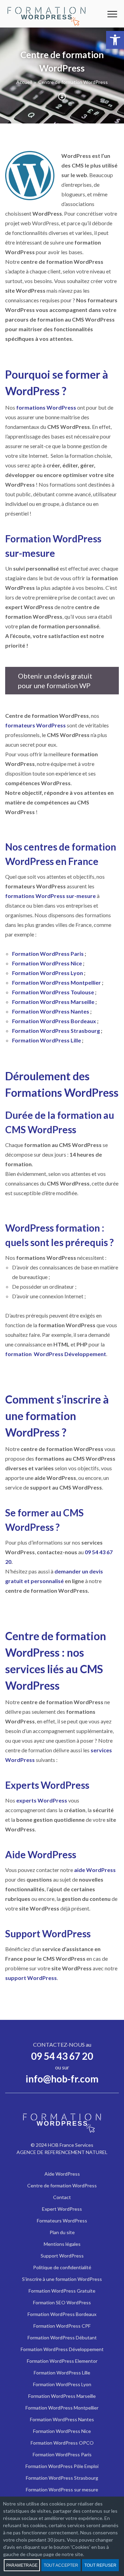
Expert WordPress (62, 2209)
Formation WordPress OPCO (62, 2443)
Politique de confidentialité (62, 2267)
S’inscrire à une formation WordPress (62, 2279)
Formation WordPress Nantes (51, 1011)
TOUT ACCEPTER (61, 2565)
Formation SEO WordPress (62, 2302)
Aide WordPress (62, 2174)
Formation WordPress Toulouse (53, 992)
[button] (115, 40)
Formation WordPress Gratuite (62, 2291)
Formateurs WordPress (62, 2221)
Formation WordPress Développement (62, 2349)
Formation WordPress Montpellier (57, 982)
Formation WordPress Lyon (48, 973)
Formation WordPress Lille (46, 1040)
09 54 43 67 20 (62, 2056)
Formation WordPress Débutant (62, 2337)
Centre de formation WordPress (62, 2185)
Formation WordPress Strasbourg (56, 1031)
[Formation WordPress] (46, 14)
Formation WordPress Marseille (53, 1002)
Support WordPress (62, 2256)
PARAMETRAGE (22, 2565)
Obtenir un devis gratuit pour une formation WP (55, 681)
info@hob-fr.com (62, 2079)
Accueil (24, 82)
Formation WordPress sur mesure (62, 2490)
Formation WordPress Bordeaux (54, 1021)
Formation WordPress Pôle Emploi (62, 2466)
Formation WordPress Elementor (62, 2361)
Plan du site (62, 2232)
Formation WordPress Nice (47, 963)
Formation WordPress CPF (62, 2326)
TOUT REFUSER (100, 2565)
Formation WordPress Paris (48, 954)
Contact (62, 2197)
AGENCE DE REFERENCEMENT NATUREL (62, 2152)
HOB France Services (71, 2145)
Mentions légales (62, 2244)
